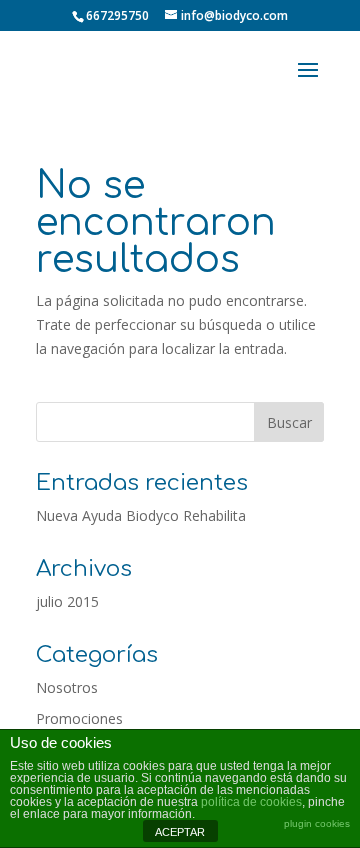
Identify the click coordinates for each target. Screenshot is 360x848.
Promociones (79, 718)
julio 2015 (67, 601)
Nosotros (67, 687)
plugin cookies (317, 823)
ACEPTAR (180, 832)
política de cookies (251, 802)
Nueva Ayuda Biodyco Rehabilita (141, 515)
